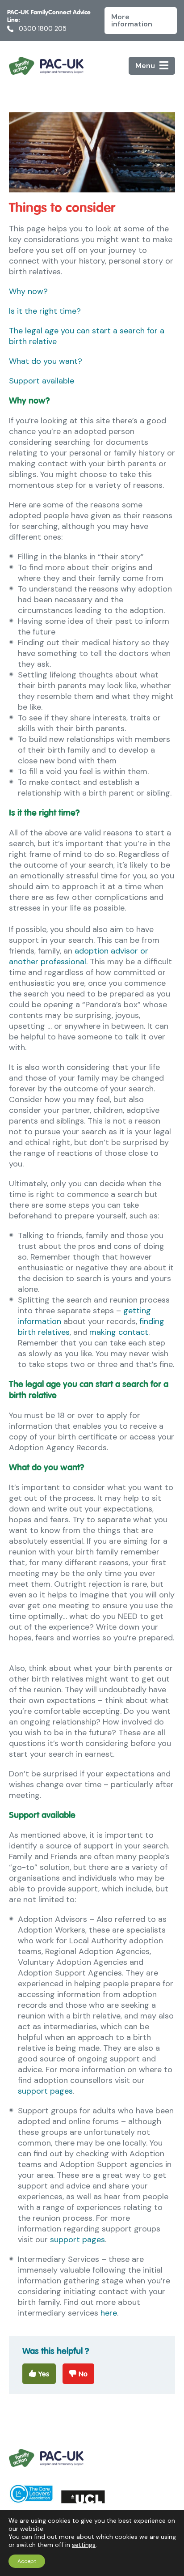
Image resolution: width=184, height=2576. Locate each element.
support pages (45, 2091)
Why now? (28, 291)
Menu (145, 66)
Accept (27, 2561)
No (83, 2374)
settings (84, 2545)
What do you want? (46, 361)
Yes (44, 2374)
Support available (42, 381)
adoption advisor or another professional (79, 956)
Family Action (46, 66)
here (109, 2313)
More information (132, 20)
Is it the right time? (45, 311)
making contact (119, 1332)
